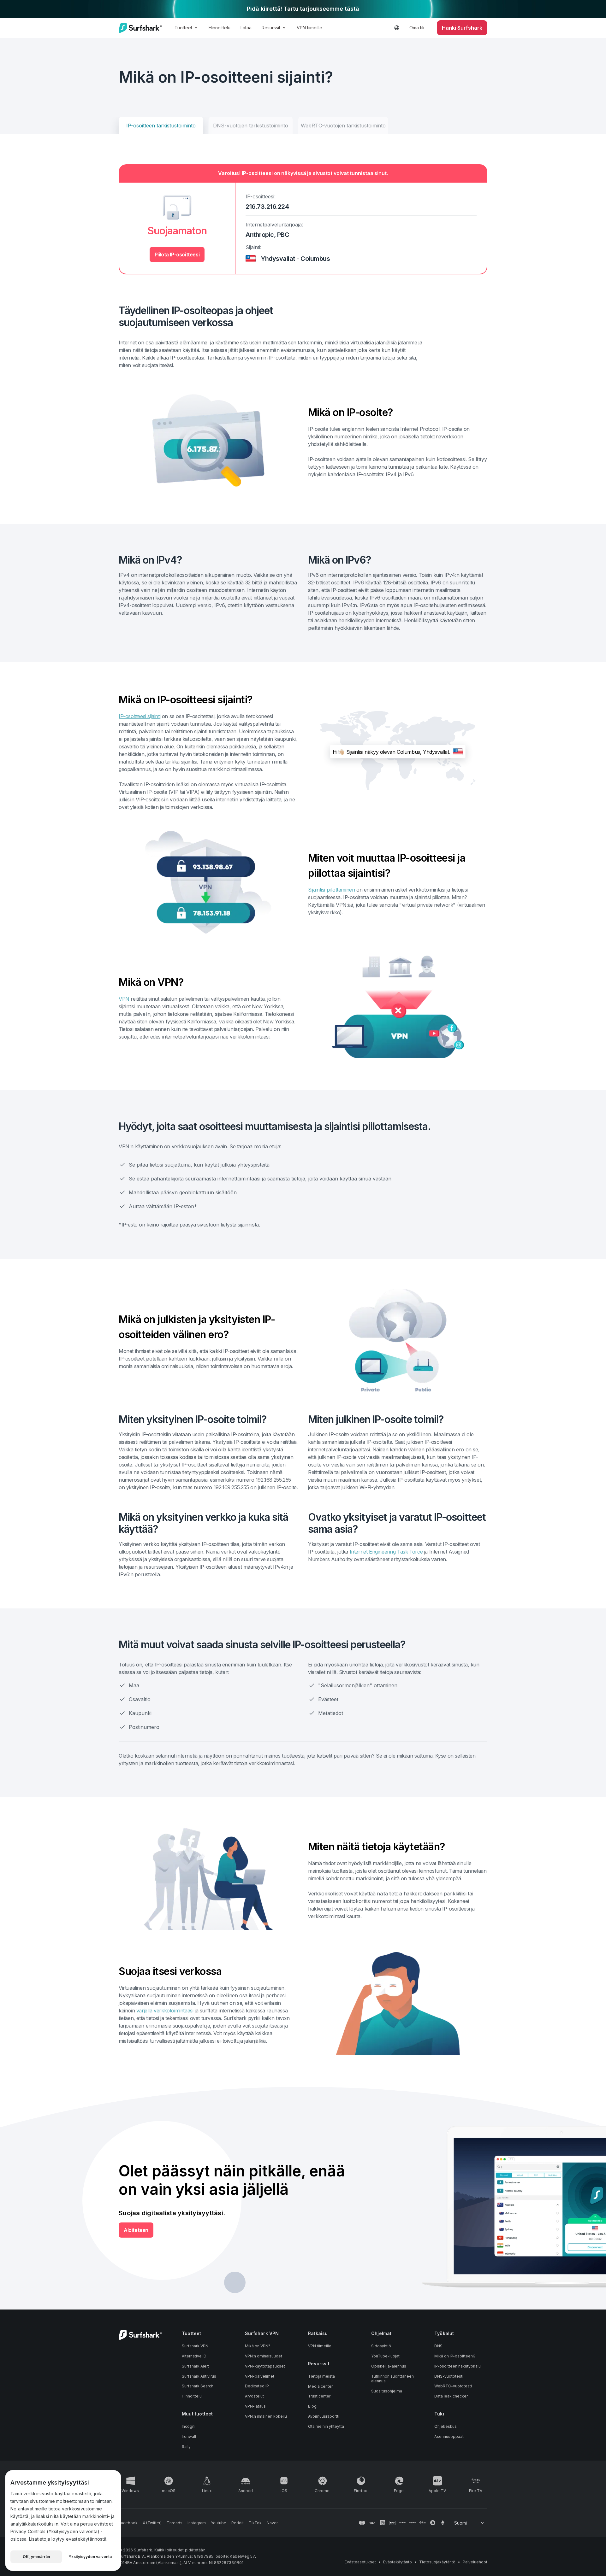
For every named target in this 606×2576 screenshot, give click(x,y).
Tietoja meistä (321, 2376)
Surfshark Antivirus (199, 2376)
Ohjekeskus (446, 2426)
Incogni (189, 2426)
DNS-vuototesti (449, 2376)
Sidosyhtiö (381, 2346)
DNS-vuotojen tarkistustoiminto (251, 126)
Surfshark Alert (195, 2366)
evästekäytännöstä (86, 2539)
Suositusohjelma (387, 2391)
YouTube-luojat (385, 2356)
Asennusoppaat (449, 2436)
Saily (186, 2447)
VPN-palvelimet (260, 2376)
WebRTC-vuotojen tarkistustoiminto (343, 126)
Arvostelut (254, 2396)
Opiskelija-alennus (389, 2366)
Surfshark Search (198, 2386)
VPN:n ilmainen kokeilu (266, 2416)
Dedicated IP (257, 2386)
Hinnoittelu (220, 28)
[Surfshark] (140, 28)
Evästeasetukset (360, 2562)
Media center (320, 2386)
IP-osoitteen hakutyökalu (457, 2366)
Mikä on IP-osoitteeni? (455, 2356)
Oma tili (417, 28)
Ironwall (189, 2436)
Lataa (246, 28)
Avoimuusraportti (324, 2416)
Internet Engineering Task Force (386, 1552)
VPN (124, 999)
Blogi (313, 2406)
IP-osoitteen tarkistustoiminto (161, 126)
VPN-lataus (255, 2406)
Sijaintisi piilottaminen (331, 890)
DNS (438, 2346)
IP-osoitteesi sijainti (140, 716)
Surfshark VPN (195, 2346)
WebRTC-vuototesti (453, 2386)
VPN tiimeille (309, 28)
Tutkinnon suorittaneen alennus (392, 2379)
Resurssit (271, 28)
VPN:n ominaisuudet (264, 2356)
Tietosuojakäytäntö (437, 2562)
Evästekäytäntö (398, 2562)
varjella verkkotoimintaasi (165, 2011)
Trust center (319, 2396)
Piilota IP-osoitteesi (177, 255)
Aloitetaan (136, 2230)
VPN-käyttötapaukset (265, 2366)
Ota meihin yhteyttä (326, 2426)
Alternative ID (194, 2356)
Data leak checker (451, 2396)
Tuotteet (183, 28)
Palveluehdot (475, 2562)
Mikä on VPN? (258, 2346)
